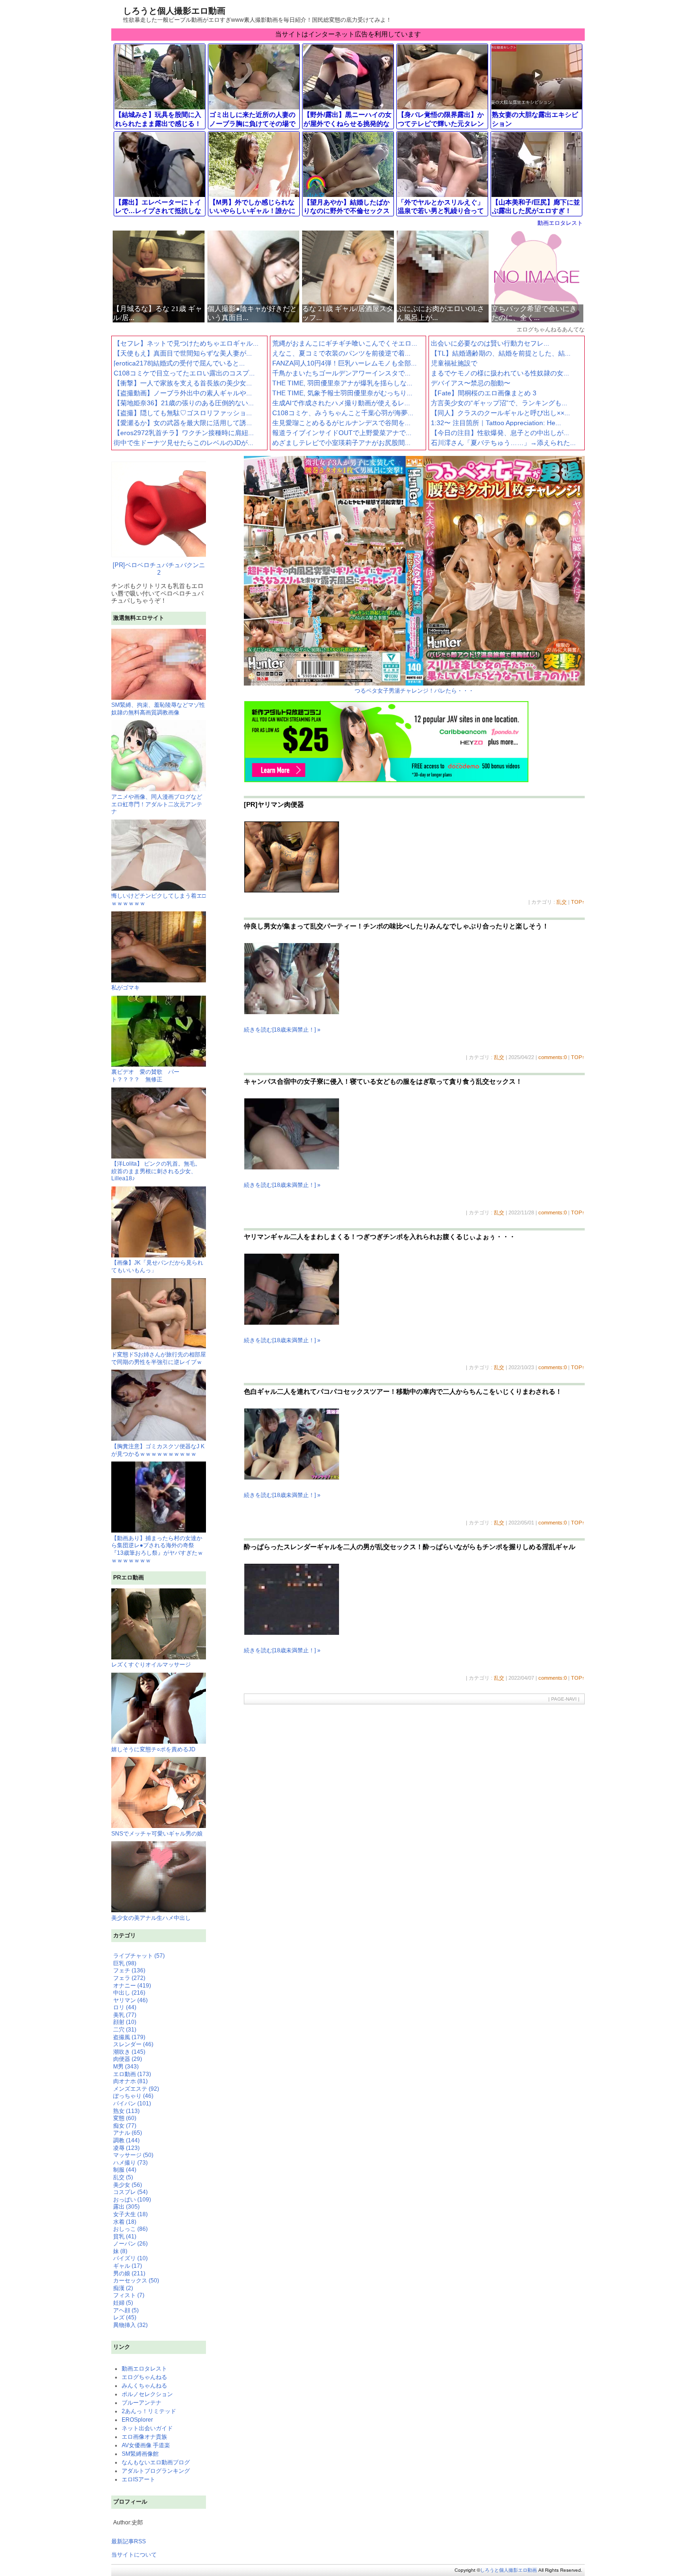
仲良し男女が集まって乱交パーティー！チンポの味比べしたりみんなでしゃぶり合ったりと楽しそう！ (396, 926)
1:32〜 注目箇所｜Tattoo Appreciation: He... (496, 423)
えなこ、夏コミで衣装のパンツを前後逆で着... (341, 353)
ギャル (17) (128, 2266)
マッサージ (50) (133, 2155)
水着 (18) (125, 2222)
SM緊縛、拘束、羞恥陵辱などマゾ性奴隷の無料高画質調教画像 (158, 709)
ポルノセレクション (147, 2394)
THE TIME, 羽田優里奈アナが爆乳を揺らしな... (342, 383)
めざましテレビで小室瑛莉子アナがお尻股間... (341, 443)
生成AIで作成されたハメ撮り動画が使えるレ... (341, 403)
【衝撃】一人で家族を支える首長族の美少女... (183, 383)
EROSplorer (137, 2420)
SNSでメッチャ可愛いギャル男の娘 (157, 1834)
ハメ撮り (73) (130, 2163)
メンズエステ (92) (136, 2089)
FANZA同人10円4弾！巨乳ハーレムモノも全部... (344, 363)
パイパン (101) (132, 2104)
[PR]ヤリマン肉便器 (274, 804)
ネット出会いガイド (147, 2428)
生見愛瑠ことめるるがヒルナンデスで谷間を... (341, 423)
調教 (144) (126, 2140)
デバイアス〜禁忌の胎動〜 (471, 383)
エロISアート (138, 2479)
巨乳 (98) (125, 1963)
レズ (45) (125, 2318)
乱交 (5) (123, 2177)
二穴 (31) (125, 2030)
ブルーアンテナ (142, 2403)
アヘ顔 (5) (126, 2310)
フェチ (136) (129, 1970)
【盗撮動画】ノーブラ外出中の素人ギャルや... (183, 393)
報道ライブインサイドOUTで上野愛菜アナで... (342, 433)
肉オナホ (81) (130, 2081)
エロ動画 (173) (132, 2074)
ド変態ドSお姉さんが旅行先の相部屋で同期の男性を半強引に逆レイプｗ (159, 1358)
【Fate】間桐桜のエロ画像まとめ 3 (484, 393)
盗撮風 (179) (129, 2037)
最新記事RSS (129, 2541)
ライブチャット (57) (139, 1956)
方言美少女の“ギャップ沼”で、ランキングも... (499, 403)
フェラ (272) (129, 1978)
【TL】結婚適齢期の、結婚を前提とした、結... (501, 353)
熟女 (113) (126, 2111)
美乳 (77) (125, 2015)
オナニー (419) (132, 1986)
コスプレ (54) (130, 2192)
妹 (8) (120, 2251)
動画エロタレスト (560, 223)
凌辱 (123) (126, 2148)
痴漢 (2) (123, 2288)
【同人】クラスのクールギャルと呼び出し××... (500, 413)
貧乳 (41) (125, 2237)
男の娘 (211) (129, 2273)
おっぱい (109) (132, 2200)
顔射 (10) (125, 2022)
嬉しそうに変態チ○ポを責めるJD (153, 1749)
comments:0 (553, 1057)
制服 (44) (125, 2170)
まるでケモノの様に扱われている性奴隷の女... (500, 373)
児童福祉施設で (454, 363)
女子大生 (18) (130, 2214)
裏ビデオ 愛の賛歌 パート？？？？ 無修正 (145, 1076)
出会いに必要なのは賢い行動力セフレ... (490, 343)
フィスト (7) (129, 2295)
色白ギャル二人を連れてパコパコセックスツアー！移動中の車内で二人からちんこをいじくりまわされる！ (403, 1391)
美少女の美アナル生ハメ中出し (151, 1918)
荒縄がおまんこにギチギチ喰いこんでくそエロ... (345, 343)
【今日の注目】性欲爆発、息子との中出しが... (500, 433)
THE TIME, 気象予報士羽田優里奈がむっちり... (342, 393)
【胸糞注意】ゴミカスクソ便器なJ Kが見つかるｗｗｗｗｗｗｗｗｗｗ (158, 1450)
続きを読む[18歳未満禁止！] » (282, 1030)
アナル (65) (128, 2133)
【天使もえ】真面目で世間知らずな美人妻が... (183, 353)
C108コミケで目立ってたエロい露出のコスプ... (184, 373)
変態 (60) (125, 2118)
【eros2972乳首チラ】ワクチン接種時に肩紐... (184, 433)
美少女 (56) (128, 2185)
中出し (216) (129, 1993)
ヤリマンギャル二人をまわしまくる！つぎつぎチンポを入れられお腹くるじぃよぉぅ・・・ (380, 1237)
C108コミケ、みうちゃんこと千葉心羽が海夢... (343, 413)
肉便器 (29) (128, 2059)
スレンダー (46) (133, 2044)
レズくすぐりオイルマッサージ (151, 1665)
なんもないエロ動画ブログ (156, 2462)
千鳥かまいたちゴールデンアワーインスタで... (341, 373)
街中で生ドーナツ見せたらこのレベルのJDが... (183, 443)
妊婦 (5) (123, 2303)
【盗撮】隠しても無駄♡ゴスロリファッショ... (183, 413)
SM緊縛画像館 (140, 2454)
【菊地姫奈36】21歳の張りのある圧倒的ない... (184, 403)
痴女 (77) (125, 2126)
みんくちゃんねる (144, 2386)
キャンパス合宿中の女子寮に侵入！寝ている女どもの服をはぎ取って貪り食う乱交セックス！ (383, 1081)
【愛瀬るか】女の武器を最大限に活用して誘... (183, 423)
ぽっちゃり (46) (133, 2096)
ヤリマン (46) (130, 2000)
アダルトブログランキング (156, 2471)
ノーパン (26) (130, 2244)
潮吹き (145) (129, 2052)
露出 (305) (126, 2207)
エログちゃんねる (144, 2377)
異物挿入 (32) (130, 2325)
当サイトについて (134, 2555)
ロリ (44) (125, 2007)
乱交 (562, 902)
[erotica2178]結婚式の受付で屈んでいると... (179, 363)
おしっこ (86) (130, 2229)
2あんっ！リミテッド (149, 2411)
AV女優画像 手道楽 (146, 2445)
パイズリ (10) (130, 2258)
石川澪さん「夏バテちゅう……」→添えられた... (503, 443)
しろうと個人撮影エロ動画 (174, 11)
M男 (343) (126, 2067)
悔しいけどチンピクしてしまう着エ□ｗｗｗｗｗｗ (158, 900)
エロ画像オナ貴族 (144, 2437)
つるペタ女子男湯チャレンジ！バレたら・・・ (414, 691)
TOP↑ (578, 902)
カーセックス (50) (136, 2281)
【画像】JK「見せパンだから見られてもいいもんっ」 (157, 1266)
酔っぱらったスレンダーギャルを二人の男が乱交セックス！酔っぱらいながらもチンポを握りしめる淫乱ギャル (410, 1547)
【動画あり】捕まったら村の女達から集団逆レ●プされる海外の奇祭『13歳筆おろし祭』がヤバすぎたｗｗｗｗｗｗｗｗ (157, 1549)
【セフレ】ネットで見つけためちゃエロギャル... (186, 343)
